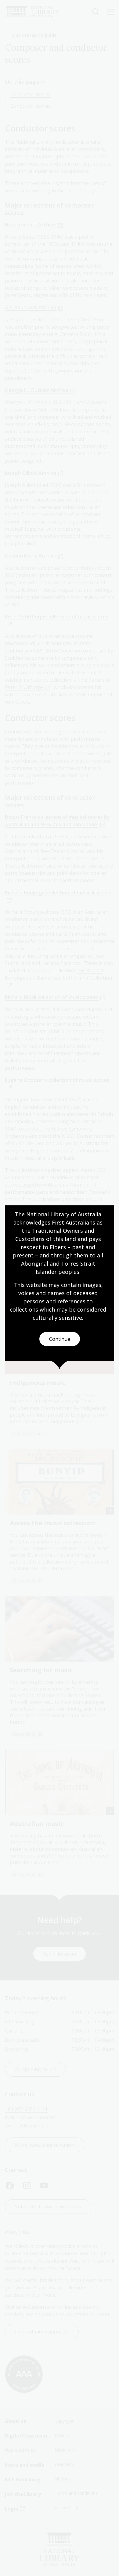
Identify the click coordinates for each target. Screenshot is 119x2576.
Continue (60, 1339)
